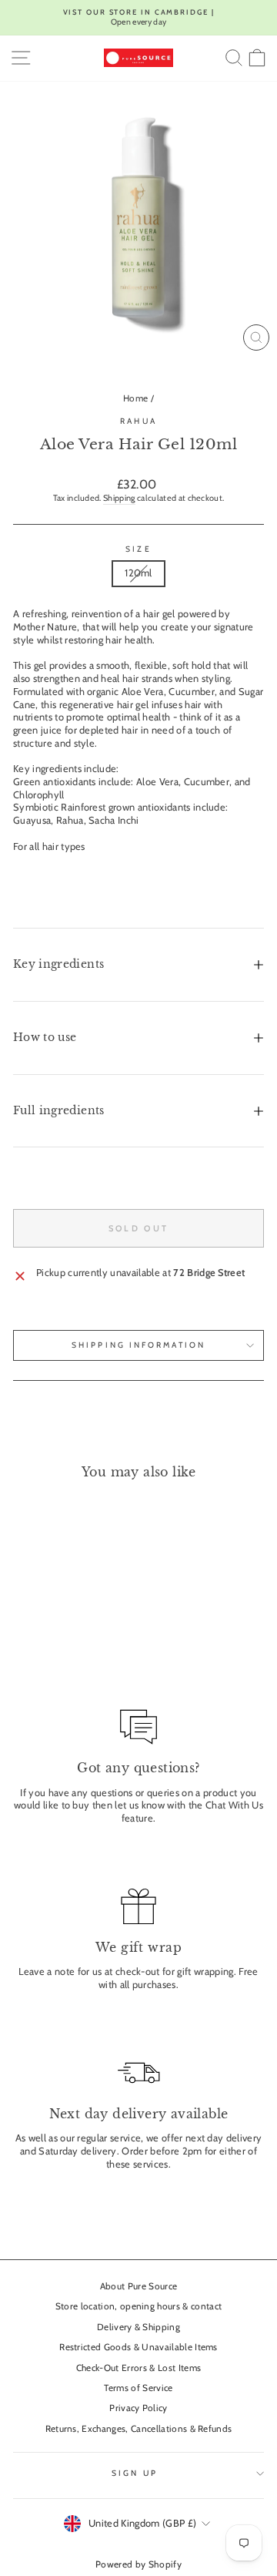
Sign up (135, 2473)
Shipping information (138, 1345)
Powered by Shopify (138, 2564)
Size (138, 549)
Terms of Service (138, 2388)
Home (135, 398)
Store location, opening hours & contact (139, 2306)
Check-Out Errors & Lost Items (138, 2368)
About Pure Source (138, 2286)
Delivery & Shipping (138, 2327)
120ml (138, 573)
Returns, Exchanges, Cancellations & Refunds (139, 2429)
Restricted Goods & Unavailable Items (138, 2347)
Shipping (119, 498)
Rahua (138, 421)
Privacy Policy (138, 2408)
